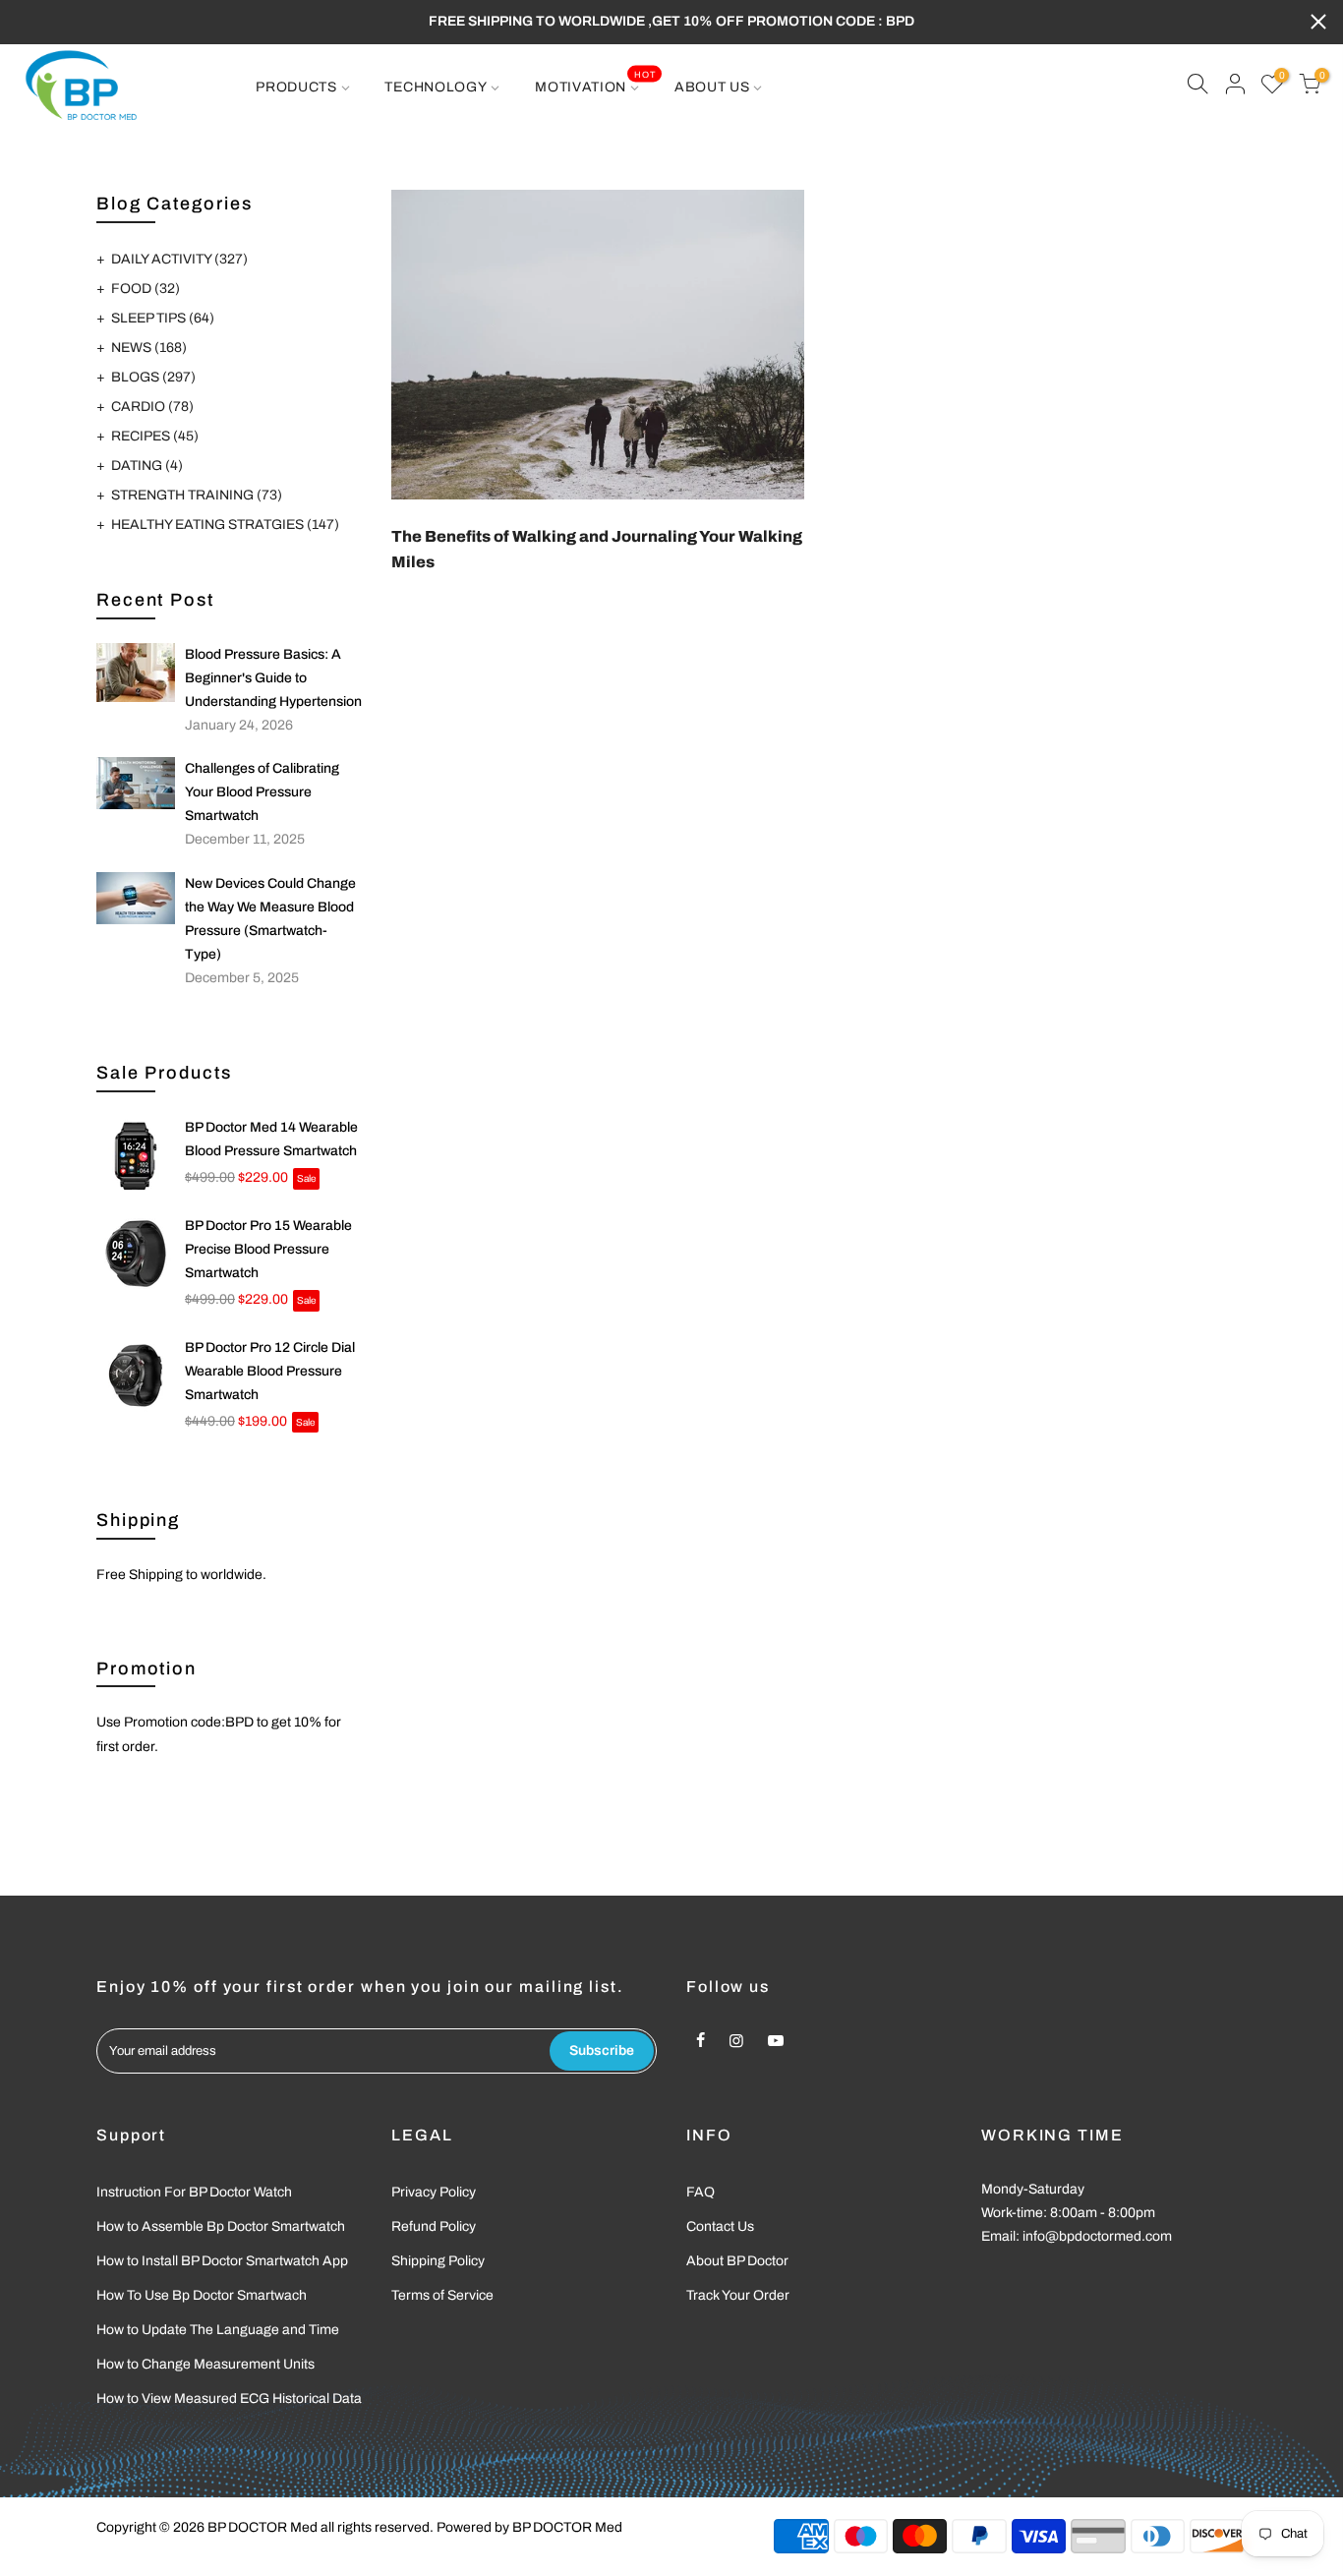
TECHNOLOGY (436, 87)
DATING (147, 466)
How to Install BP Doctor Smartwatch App (222, 2261)
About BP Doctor (737, 2261)
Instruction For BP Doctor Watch (194, 2192)
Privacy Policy (434, 2192)
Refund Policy (434, 2226)
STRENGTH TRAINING (197, 495)
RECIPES (155, 436)
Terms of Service (442, 2295)
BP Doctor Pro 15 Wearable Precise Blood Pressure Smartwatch (268, 1249)
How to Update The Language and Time (218, 2330)
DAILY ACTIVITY (179, 259)
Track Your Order (738, 2295)
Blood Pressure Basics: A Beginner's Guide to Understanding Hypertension (273, 678)
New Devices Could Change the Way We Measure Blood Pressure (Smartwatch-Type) (270, 919)
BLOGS (153, 377)
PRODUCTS (296, 87)
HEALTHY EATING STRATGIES (225, 525)
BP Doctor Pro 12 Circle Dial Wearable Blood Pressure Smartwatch (270, 1371)
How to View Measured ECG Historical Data (229, 2399)
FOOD (146, 289)
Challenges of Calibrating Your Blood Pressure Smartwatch (262, 792)
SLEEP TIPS (163, 318)
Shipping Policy (438, 2261)
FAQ (701, 2192)
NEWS (149, 348)
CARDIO (152, 407)
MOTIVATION (595, 82)
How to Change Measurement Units (205, 2364)
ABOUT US (712, 87)
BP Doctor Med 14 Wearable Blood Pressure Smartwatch (271, 1139)
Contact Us (720, 2226)
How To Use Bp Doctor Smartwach (202, 2295)
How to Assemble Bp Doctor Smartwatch (221, 2226)
